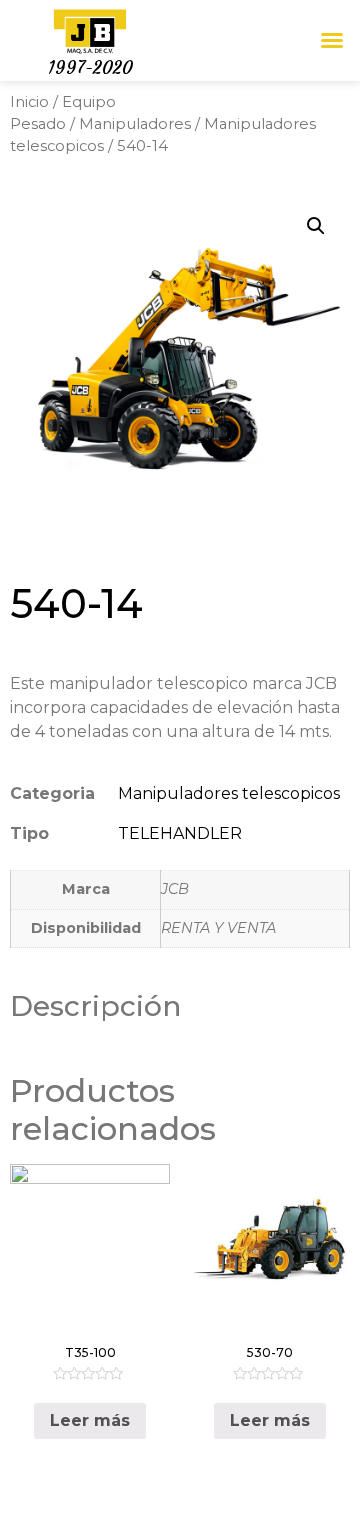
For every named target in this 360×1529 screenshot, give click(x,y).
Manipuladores (135, 124)
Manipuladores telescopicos (229, 793)
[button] (332, 40)
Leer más (90, 1420)
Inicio (29, 102)
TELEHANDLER (180, 833)
